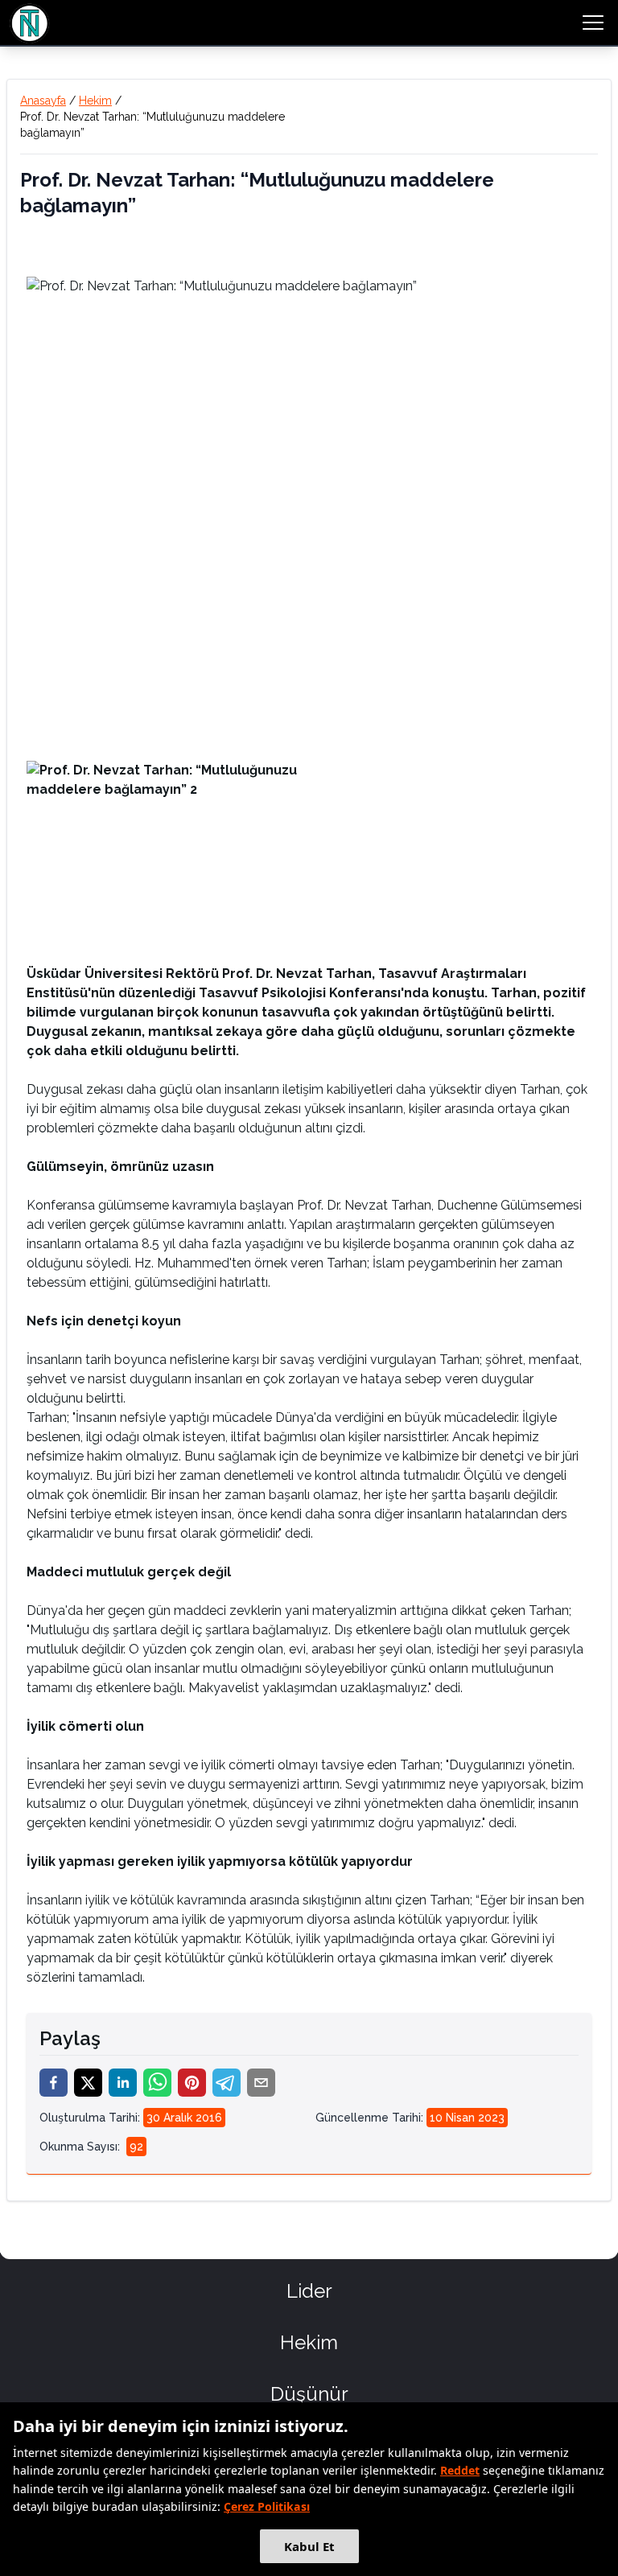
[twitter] (88, 2083)
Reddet (460, 2470)
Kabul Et (309, 2546)
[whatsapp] (157, 2083)
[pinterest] (192, 2083)
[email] (261, 2083)
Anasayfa (43, 101)
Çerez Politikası (267, 2506)
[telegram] (227, 2083)
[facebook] (54, 2083)
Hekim (95, 101)
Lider (309, 2291)
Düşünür (309, 2394)
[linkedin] (123, 2083)
